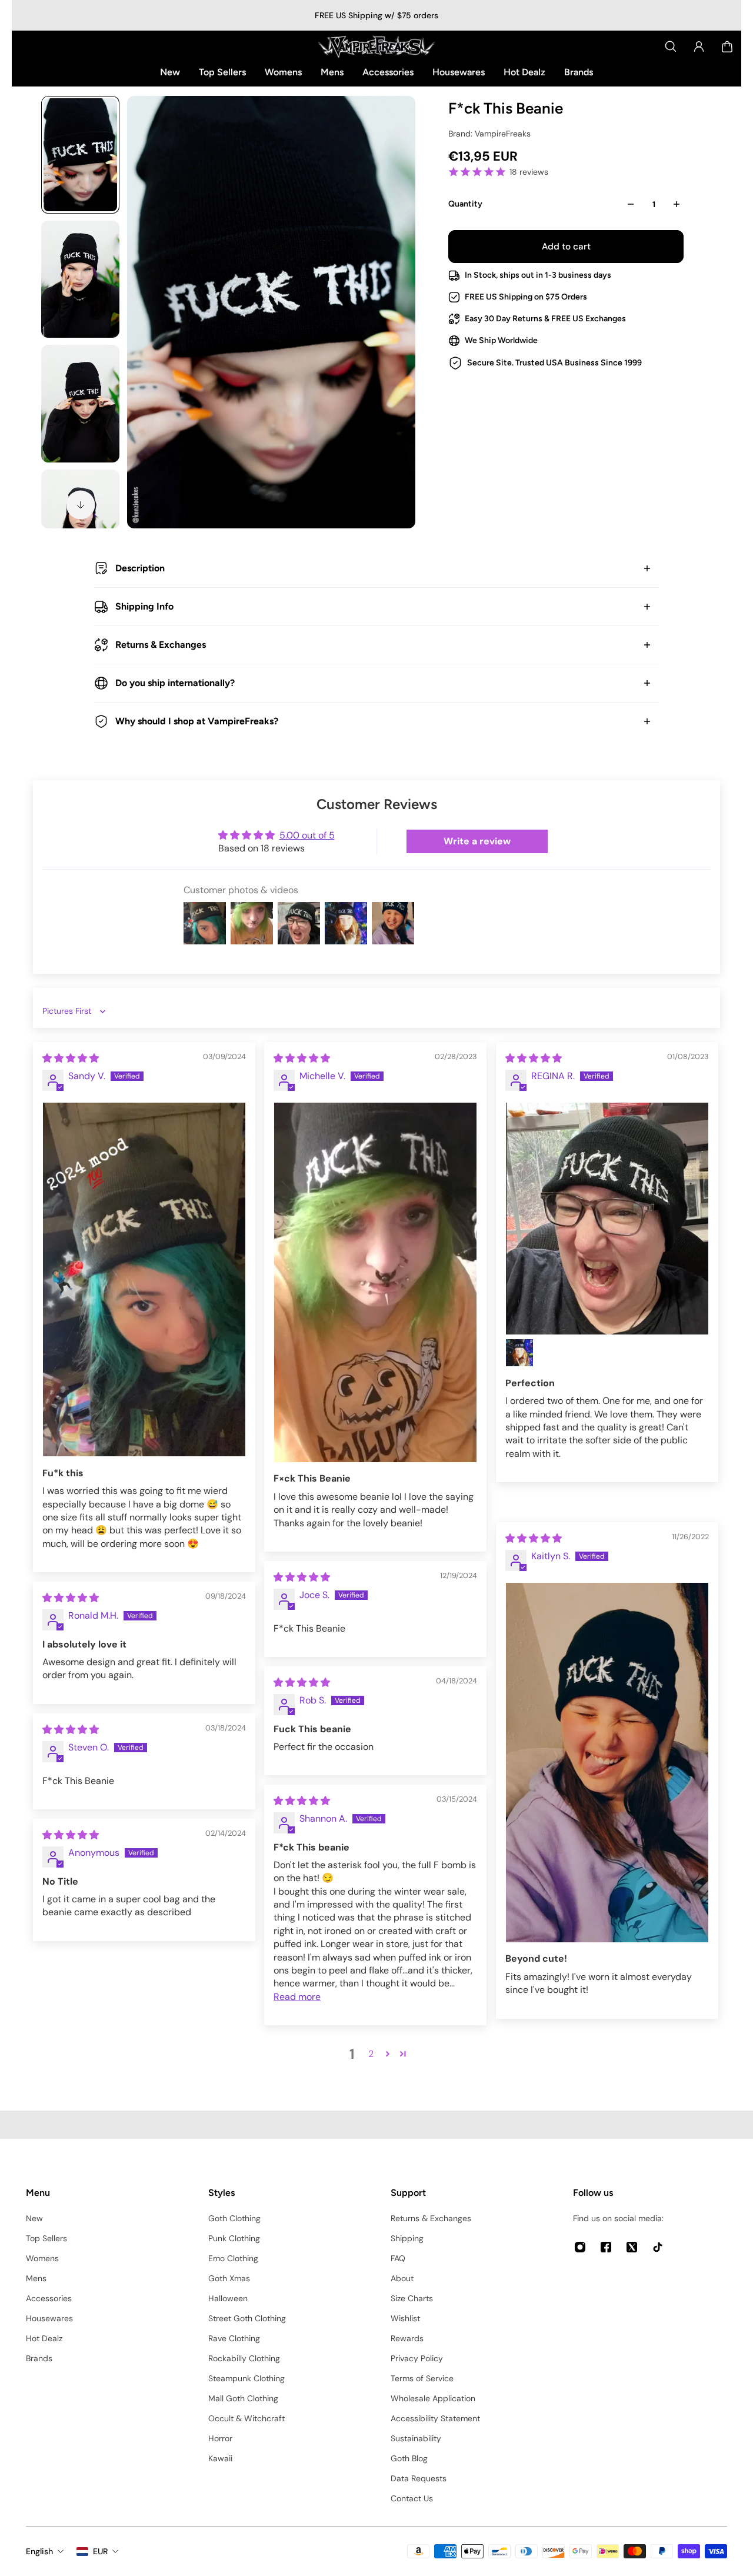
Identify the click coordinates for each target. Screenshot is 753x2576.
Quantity (465, 204)
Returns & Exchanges (161, 645)
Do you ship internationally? (175, 683)
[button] (388, 2054)
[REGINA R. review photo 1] (607, 1219)
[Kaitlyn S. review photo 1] (607, 1763)
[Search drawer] (671, 46)
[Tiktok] (658, 2247)
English (39, 2551)
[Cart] (727, 46)
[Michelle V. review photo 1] (375, 1282)
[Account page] (699, 46)
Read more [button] (297, 1997)
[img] (71, 1058)
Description (140, 568)
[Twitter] (632, 2247)
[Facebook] (606, 2247)
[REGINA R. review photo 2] (519, 1353)
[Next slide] (81, 505)
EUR (100, 2551)
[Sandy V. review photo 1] (144, 1280)
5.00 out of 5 (307, 835)
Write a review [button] (477, 841)
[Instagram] (580, 2247)
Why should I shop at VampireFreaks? (197, 721)
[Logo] (376, 46)
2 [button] (371, 2054)
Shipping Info (144, 606)
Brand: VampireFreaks (489, 134)
